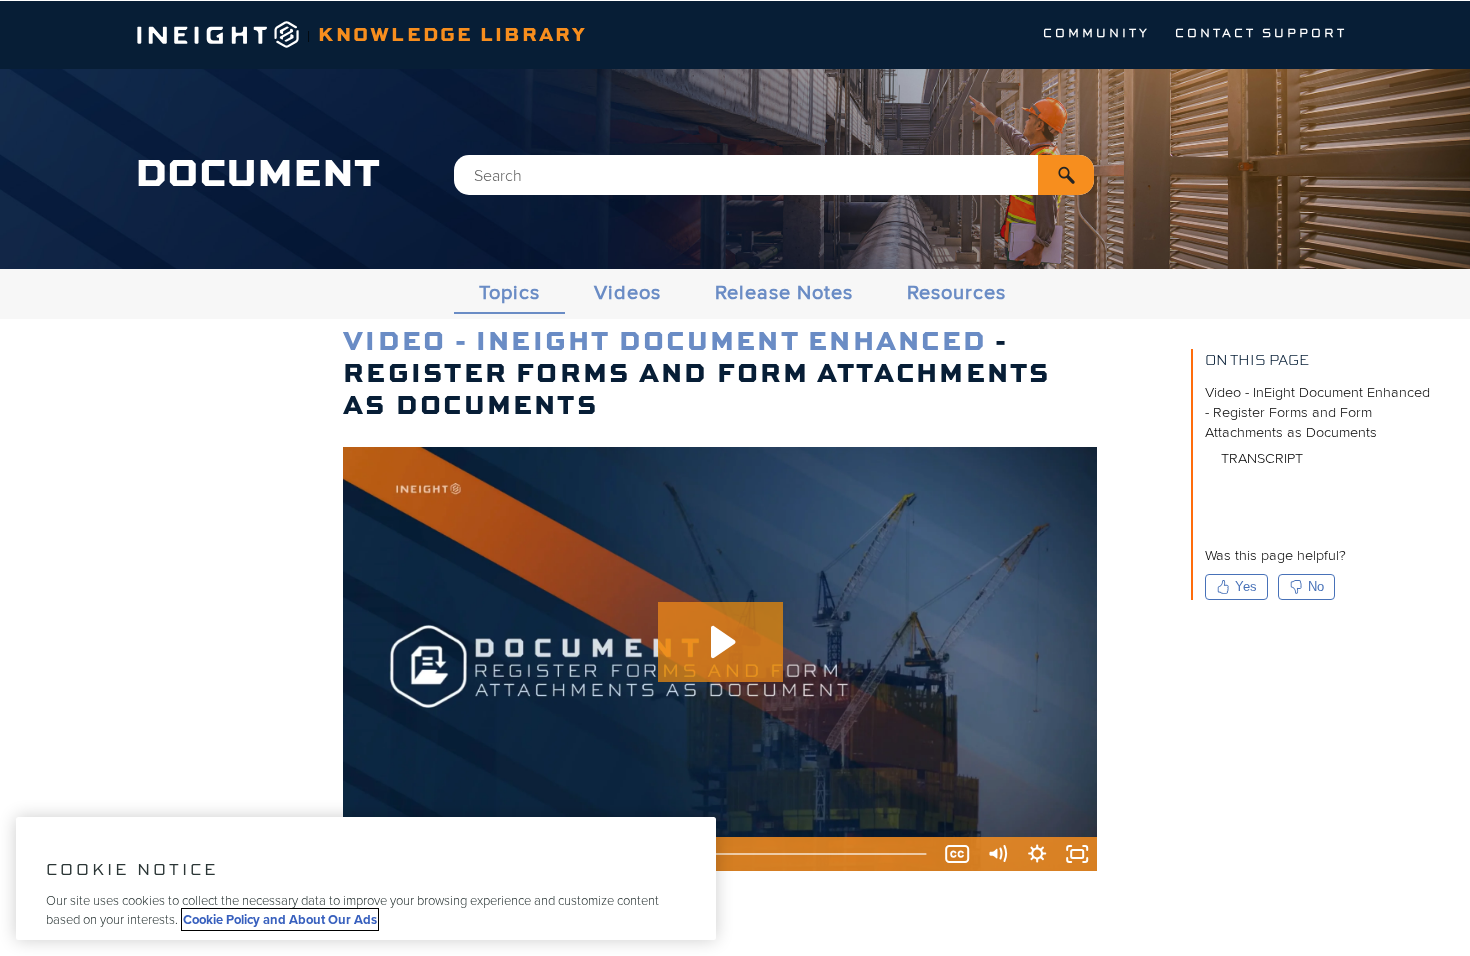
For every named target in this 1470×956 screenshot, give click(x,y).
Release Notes (784, 293)
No (1316, 586)
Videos (627, 293)
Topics (509, 293)
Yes (1246, 586)
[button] (1066, 175)
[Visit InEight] (218, 43)
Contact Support (1261, 34)
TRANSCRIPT (1262, 458)
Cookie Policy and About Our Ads (280, 919)
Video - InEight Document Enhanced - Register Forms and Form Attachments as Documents (1317, 412)
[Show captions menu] (957, 854)
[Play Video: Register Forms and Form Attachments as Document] (720, 642)
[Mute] (997, 854)
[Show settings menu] (1037, 854)
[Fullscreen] (1077, 854)
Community (1096, 34)
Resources (956, 293)
